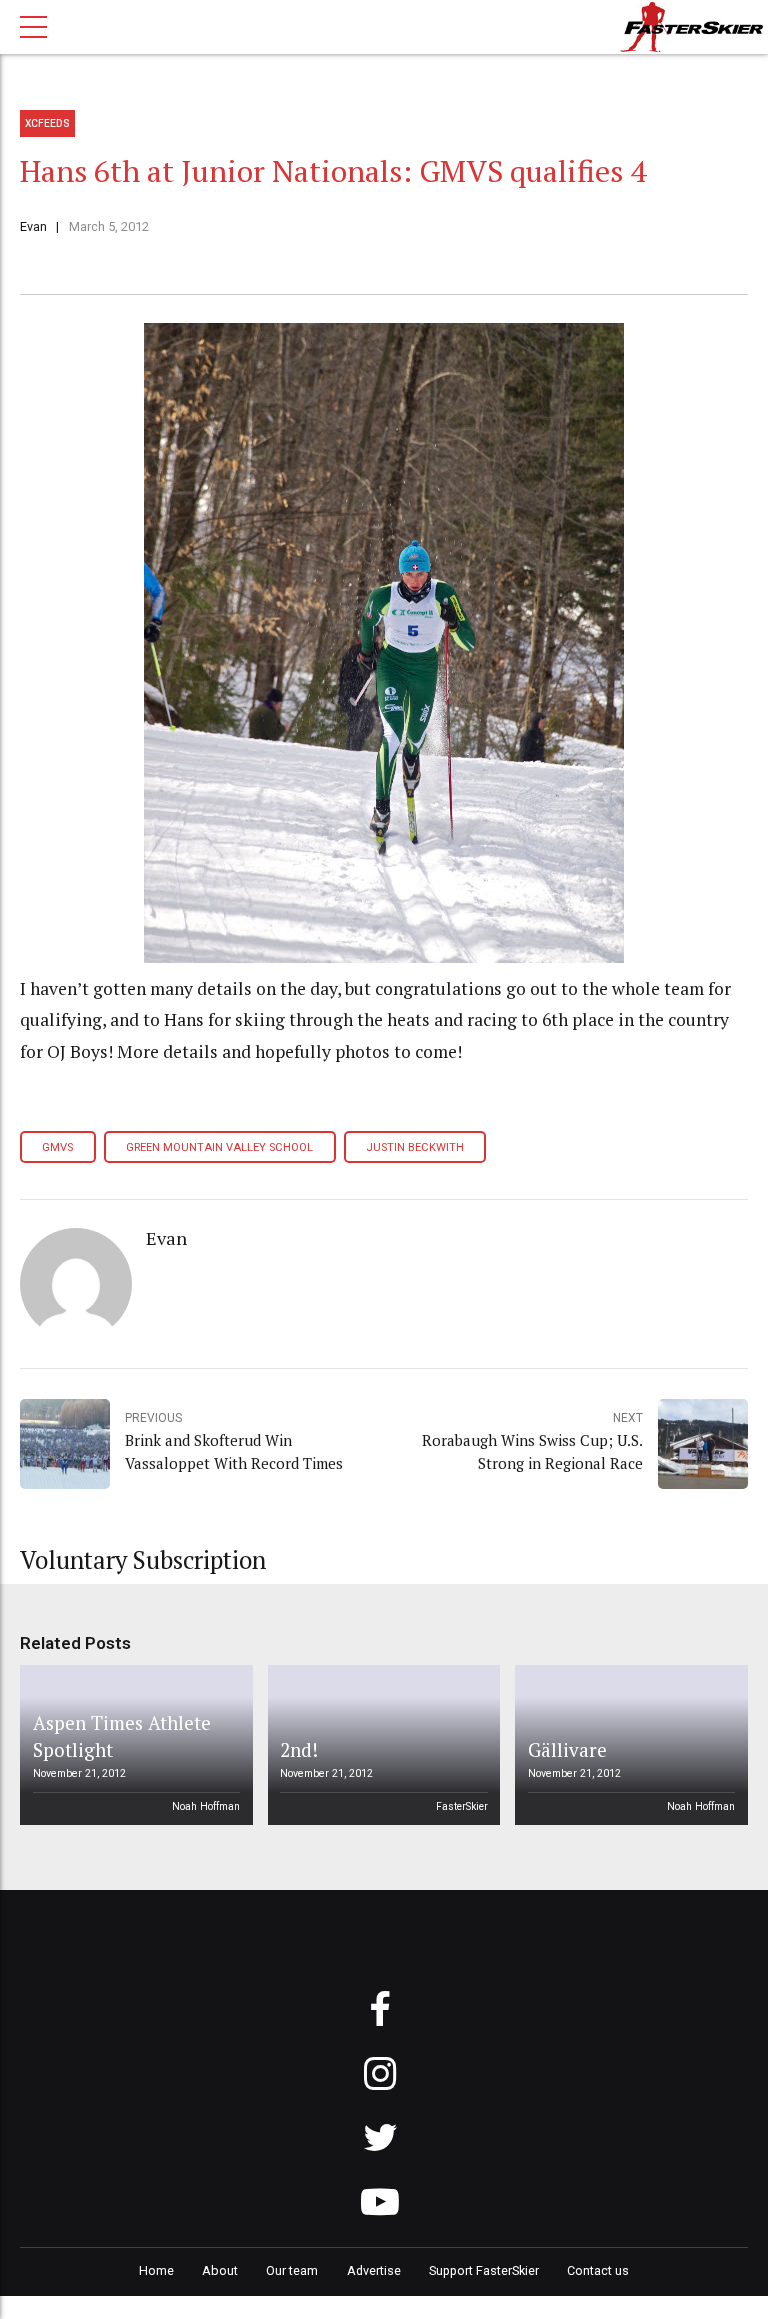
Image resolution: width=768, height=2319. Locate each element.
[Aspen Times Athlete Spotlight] (133, 1745)
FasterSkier (462, 1806)
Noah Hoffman (206, 1806)
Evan (33, 226)
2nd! (299, 1749)
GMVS (57, 1147)
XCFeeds (47, 123)
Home (156, 2270)
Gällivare (567, 1749)
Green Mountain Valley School (219, 1147)
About (220, 2270)
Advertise (374, 2270)
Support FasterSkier (484, 2270)
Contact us (598, 2270)
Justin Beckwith (415, 1147)
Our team (292, 2270)
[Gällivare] (628, 1745)
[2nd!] (380, 1745)
